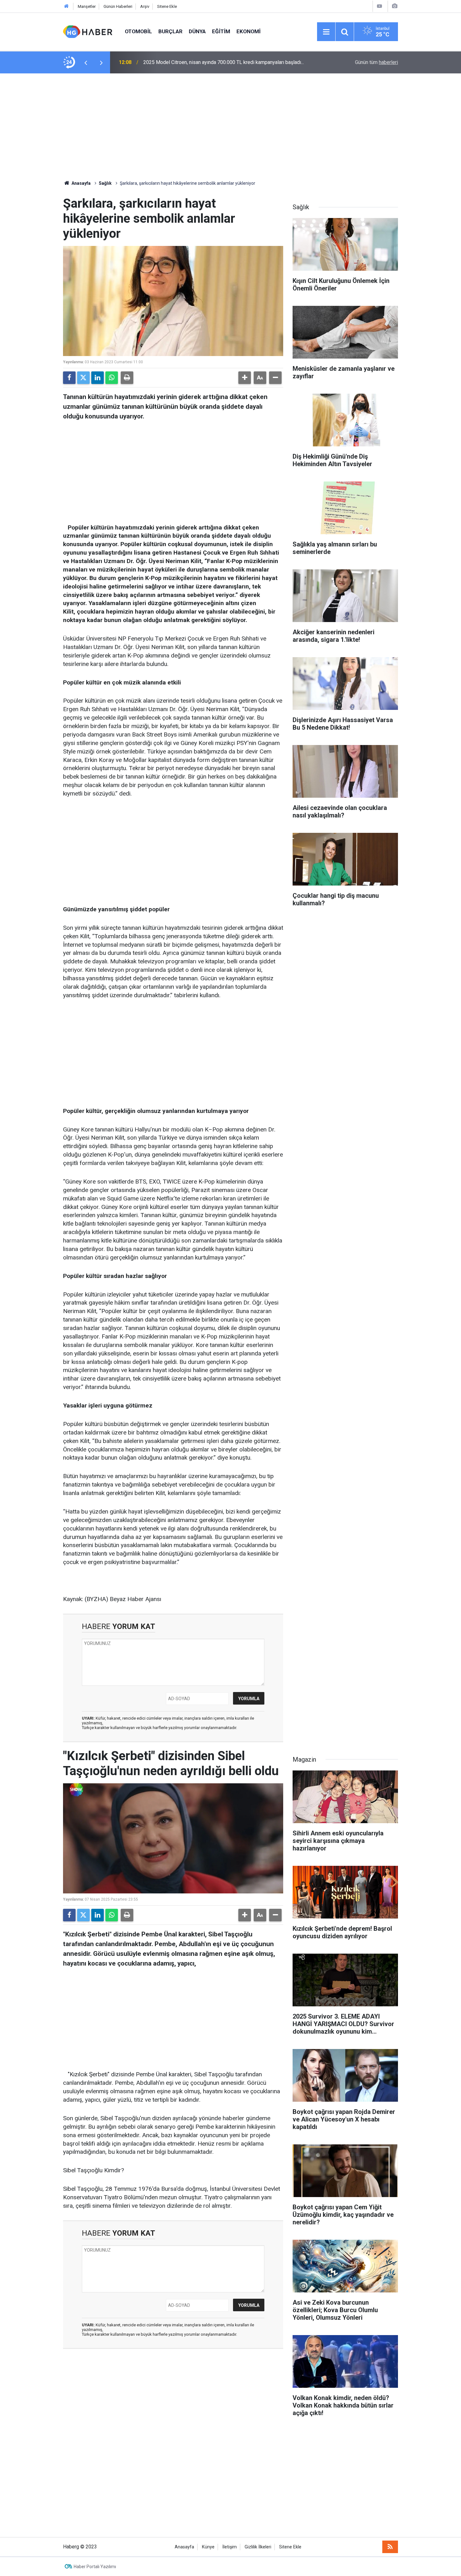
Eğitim (221, 31)
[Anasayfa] (66, 6)
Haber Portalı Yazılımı (95, 2567)
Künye (208, 2547)
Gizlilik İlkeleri (258, 2547)
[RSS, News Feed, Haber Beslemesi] (390, 2547)
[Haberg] (88, 31)
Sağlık (105, 183)
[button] (245, 378)
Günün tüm (376, 62)
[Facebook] (69, 378)
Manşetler (87, 6)
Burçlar (170, 31)
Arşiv (145, 6)
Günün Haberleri (118, 6)
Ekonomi (249, 31)
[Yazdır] (127, 378)
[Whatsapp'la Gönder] (112, 378)
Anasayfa (81, 183)
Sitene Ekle (167, 6)
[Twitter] (83, 378)
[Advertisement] (230, 127)
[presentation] (86, 62)
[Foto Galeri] (395, 6)
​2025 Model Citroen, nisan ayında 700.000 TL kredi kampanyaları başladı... (224, 62)
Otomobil (138, 31)
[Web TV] (379, 6)
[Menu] (326, 32)
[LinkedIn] (98, 378)
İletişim (230, 2547)
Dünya (197, 31)
